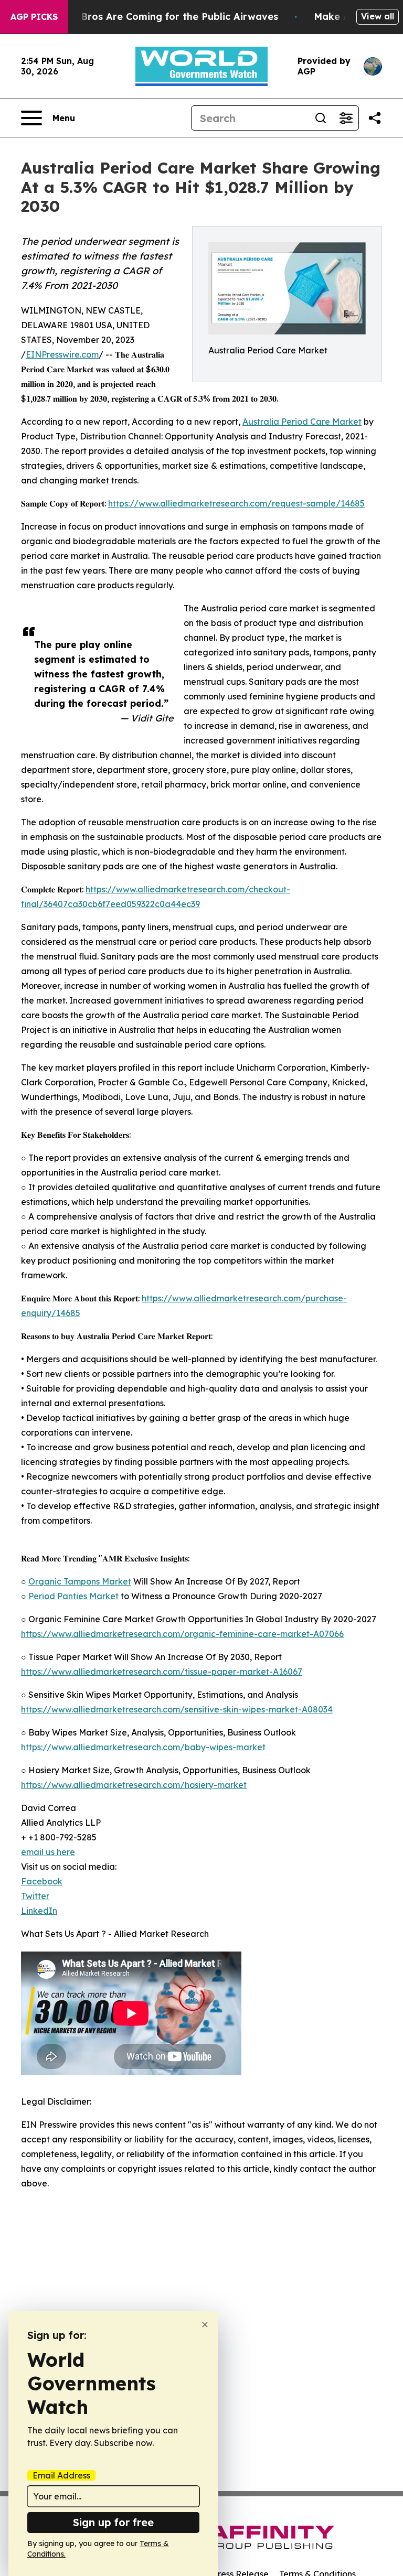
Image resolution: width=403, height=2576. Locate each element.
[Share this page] (375, 118)
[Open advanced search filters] (346, 118)
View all (378, 16)
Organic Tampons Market (80, 1581)
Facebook (42, 1881)
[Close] (205, 2325)
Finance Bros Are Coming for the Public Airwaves (159, 17)
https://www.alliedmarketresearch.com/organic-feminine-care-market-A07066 (182, 1634)
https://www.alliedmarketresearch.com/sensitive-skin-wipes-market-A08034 (177, 1709)
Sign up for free (113, 2522)
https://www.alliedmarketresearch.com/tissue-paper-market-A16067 (162, 1672)
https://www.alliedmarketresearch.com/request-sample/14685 (236, 503)
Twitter (35, 1896)
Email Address (61, 2475)
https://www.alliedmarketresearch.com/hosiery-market (134, 1785)
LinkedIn (39, 1911)
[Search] (321, 118)
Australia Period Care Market (302, 422)
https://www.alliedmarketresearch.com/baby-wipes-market (143, 1747)
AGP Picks (34, 17)
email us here (48, 1852)
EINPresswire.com (62, 354)
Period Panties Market (73, 1596)
